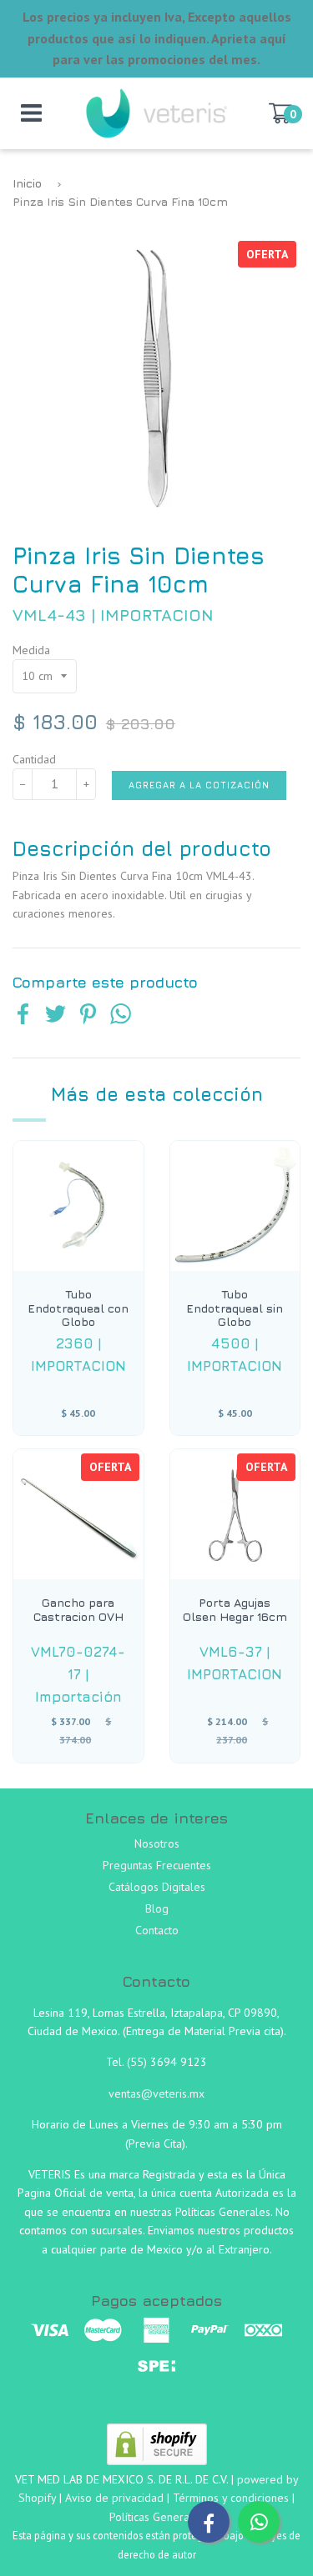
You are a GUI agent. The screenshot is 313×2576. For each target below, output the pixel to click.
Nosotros (157, 1843)
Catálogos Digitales (157, 1887)
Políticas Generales (157, 2517)
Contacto (157, 1930)
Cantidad (34, 759)
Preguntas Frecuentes (157, 1865)
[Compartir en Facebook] (23, 1016)
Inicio (27, 183)
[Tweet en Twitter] (56, 1016)
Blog (157, 1908)
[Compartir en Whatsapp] (121, 1016)
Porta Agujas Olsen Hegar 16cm (235, 1610)
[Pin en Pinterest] (88, 1016)
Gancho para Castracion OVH (78, 1610)
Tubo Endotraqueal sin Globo (235, 1308)
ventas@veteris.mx (156, 2093)
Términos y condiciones (231, 2498)
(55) (139, 2062)
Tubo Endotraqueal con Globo (78, 1308)
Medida (31, 650)
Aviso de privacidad (114, 2498)
